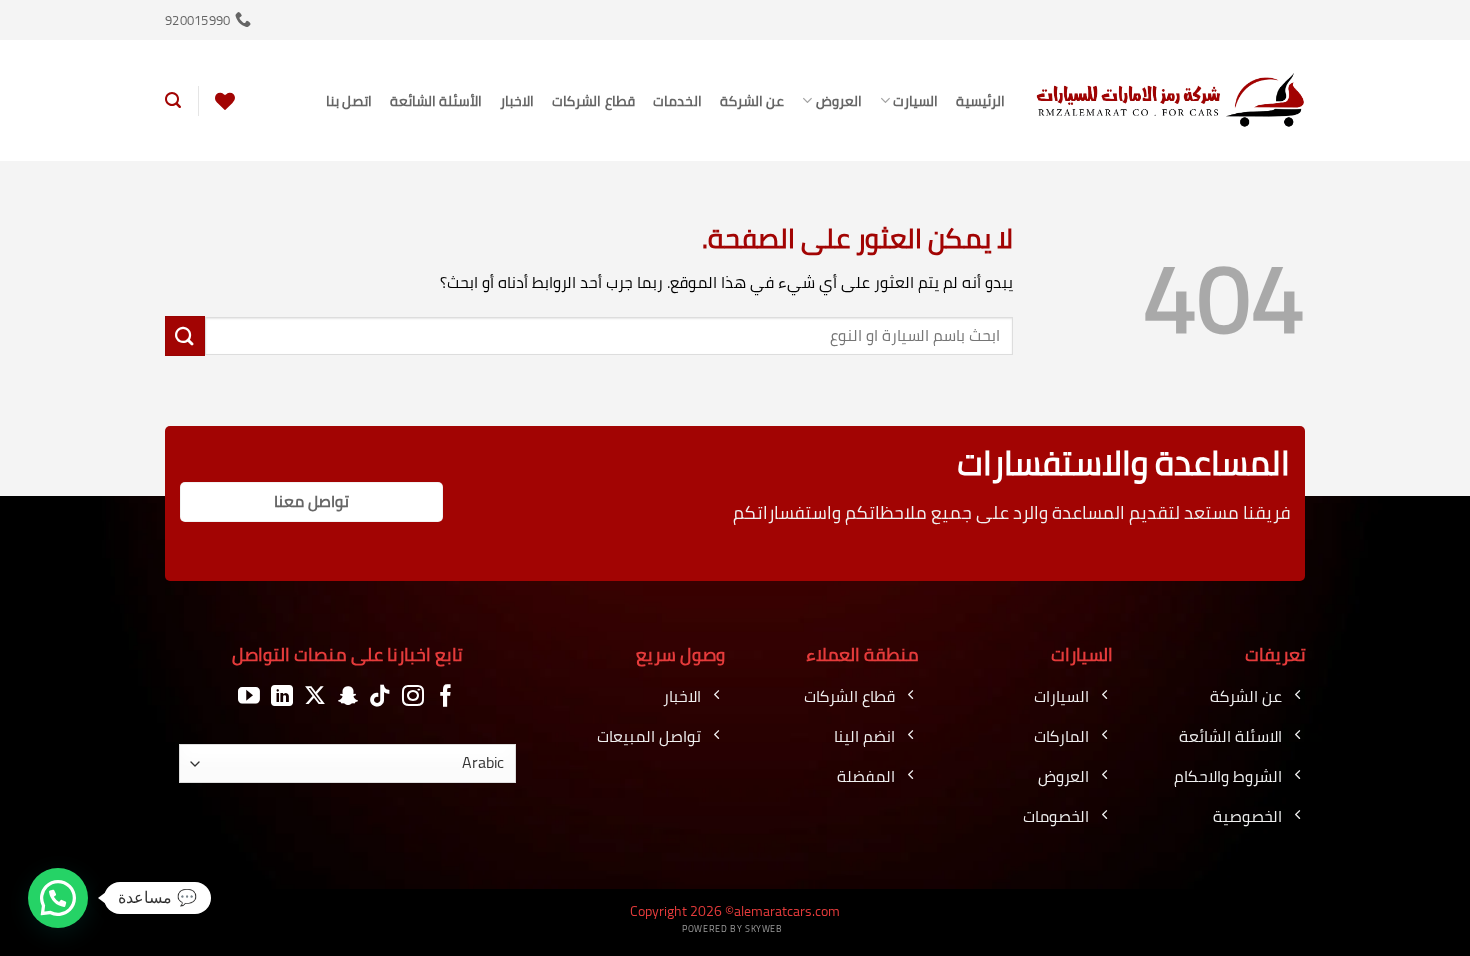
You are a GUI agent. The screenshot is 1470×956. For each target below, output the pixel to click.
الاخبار (517, 100)
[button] (173, 100)
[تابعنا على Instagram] (413, 696)
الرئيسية (980, 100)
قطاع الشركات (593, 100)
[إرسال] (185, 335)
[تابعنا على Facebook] (446, 696)
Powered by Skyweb (732, 928)
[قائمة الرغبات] (225, 101)
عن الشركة (752, 100)
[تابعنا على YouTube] (249, 696)
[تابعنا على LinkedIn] (282, 696)
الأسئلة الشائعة (436, 100)
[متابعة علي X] (315, 696)
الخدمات (677, 100)
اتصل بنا (349, 100)
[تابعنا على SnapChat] (348, 696)
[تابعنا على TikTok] (380, 696)
